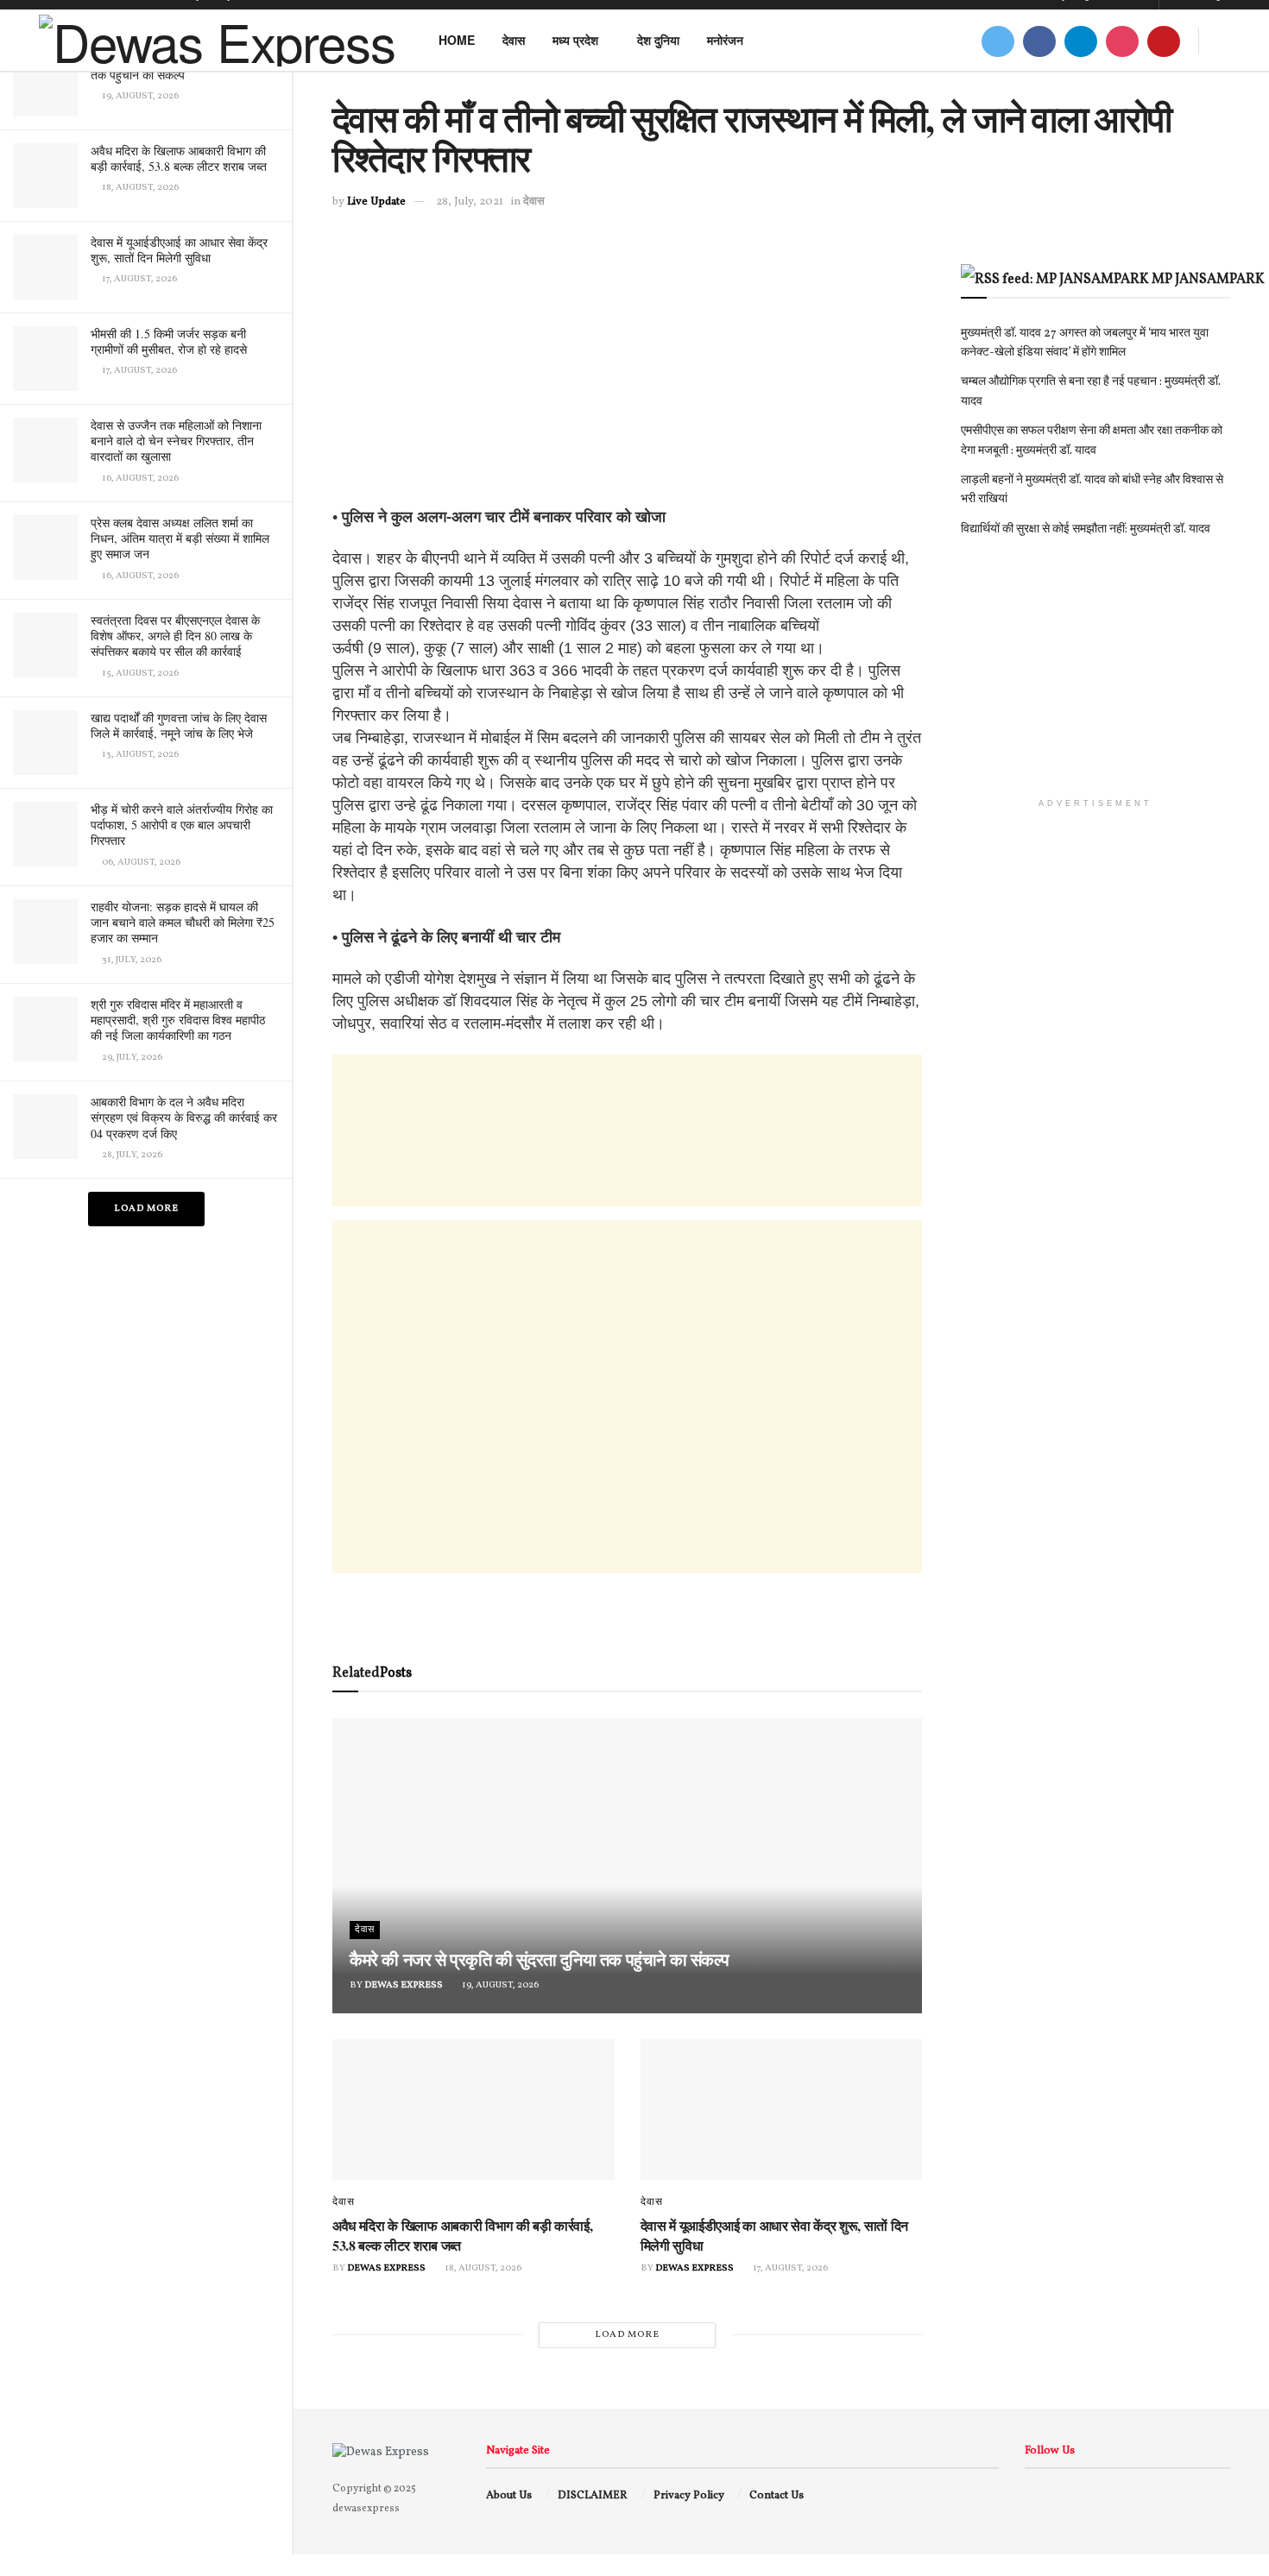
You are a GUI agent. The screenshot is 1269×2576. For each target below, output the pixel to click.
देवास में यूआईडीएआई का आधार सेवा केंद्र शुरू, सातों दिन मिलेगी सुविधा (179, 250)
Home (457, 40)
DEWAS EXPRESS (404, 1985)
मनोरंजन (725, 40)
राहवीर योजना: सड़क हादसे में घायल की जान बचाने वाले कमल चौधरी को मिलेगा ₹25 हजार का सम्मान (183, 922)
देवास (514, 40)
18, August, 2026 (482, 2268)
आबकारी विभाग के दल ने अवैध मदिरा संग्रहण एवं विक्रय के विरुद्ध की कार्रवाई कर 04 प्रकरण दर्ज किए (184, 1117)
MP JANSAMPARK (1208, 280)
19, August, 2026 (499, 1985)
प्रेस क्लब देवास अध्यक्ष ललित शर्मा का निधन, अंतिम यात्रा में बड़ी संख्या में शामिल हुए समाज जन (180, 538)
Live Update (376, 202)
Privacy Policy (689, 2496)
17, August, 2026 (789, 2268)
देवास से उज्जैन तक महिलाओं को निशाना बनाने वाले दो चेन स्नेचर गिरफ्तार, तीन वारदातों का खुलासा (176, 441)
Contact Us (777, 2496)
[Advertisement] (627, 385)
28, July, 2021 (470, 202)
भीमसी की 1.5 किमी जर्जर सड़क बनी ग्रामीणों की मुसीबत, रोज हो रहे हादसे (169, 341)
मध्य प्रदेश (575, 40)
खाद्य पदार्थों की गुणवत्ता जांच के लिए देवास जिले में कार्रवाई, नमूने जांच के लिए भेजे (179, 725)
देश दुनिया (658, 40)
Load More (146, 1209)
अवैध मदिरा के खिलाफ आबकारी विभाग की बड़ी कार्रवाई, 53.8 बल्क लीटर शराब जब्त (179, 158)
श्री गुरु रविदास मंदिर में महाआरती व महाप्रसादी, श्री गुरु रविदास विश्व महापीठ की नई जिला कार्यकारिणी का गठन (178, 1020)
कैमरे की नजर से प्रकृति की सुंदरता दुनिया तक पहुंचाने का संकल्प (539, 1959)
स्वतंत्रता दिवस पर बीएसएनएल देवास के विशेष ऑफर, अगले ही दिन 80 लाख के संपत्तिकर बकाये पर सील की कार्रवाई (175, 636)
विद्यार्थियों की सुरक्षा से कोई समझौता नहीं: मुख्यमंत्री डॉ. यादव (1086, 529)
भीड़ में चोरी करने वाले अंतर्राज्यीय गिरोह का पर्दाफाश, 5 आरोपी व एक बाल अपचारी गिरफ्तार (182, 825)
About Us (509, 2496)
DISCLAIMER (593, 2496)
